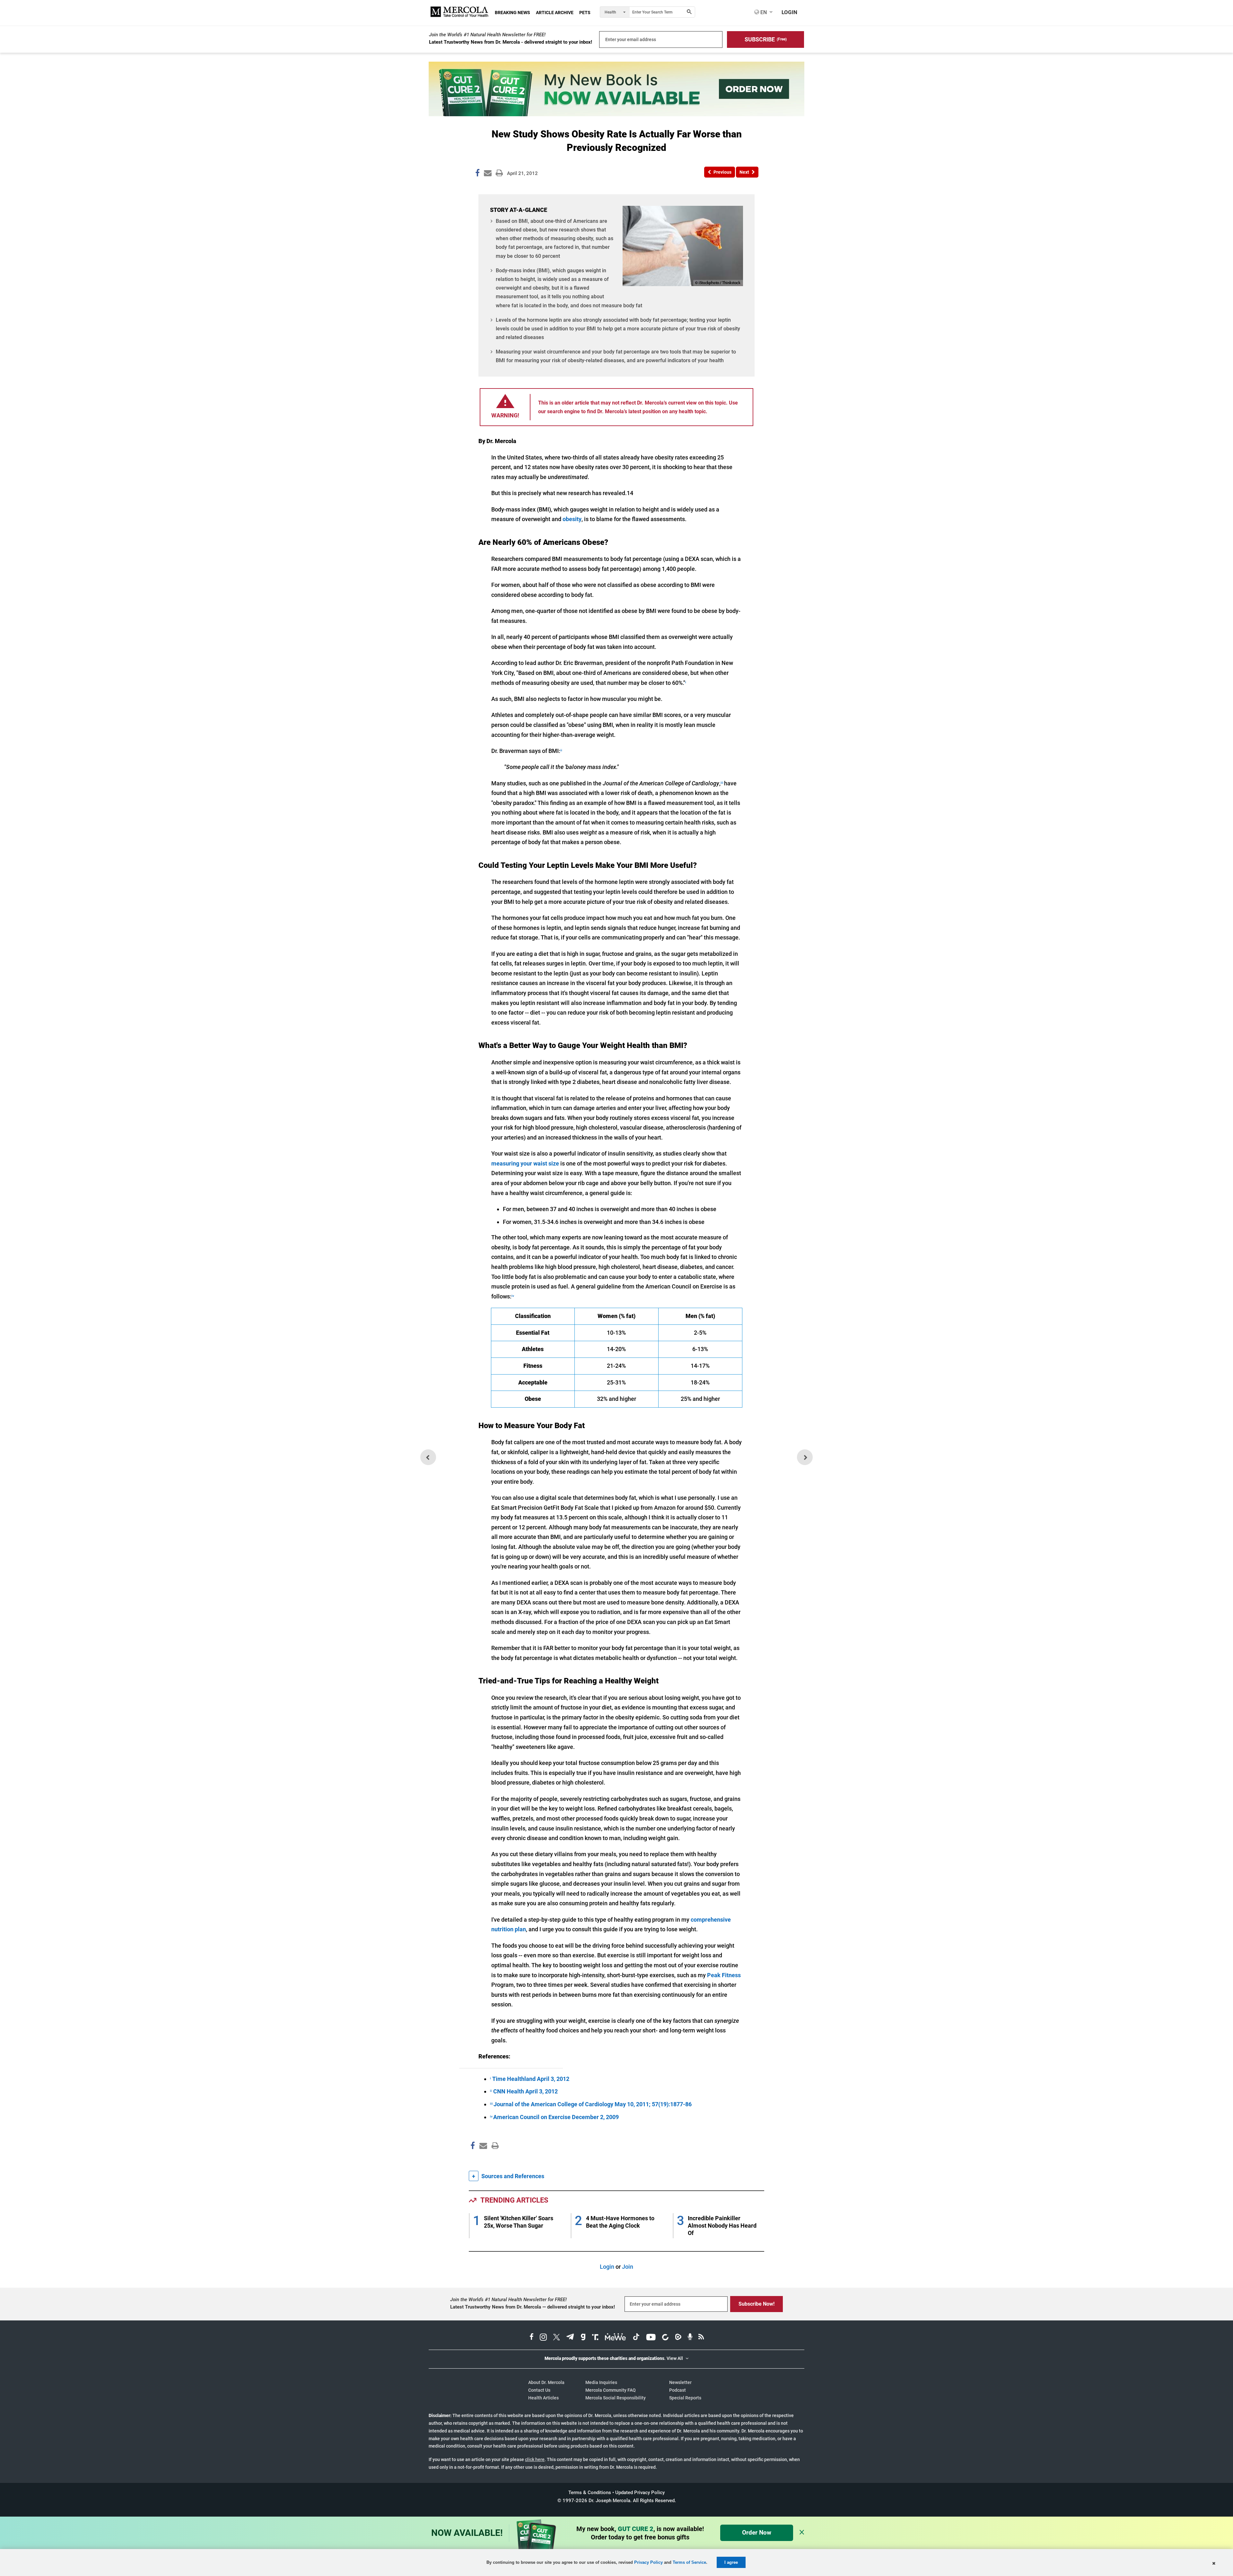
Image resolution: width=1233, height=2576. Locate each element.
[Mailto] (482, 2159)
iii (722, 783)
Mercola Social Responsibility (616, 2398)
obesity (572, 519)
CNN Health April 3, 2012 (525, 2091)
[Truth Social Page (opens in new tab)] (595, 2338)
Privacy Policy (648, 2562)
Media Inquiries (601, 2382)
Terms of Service (689, 2562)
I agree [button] (731, 2562)
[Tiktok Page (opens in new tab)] (636, 2338)
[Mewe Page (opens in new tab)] (616, 2338)
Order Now (757, 2532)
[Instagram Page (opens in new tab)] (543, 2338)
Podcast (678, 2390)
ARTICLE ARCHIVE (555, 13)
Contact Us (539, 2390)
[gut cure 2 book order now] (616, 114)
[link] (477, 174)
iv (513, 1296)
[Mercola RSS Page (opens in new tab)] (701, 2338)
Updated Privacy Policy (640, 2493)
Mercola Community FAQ (611, 2390)
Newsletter (680, 2382)
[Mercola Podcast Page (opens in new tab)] (690, 2338)
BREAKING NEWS (512, 13)
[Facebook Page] (472, 2159)
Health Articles (543, 2398)
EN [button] (763, 12)
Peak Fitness (724, 1975)
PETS (585, 13)
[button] (765, 39)
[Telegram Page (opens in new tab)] (570, 2338)
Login (607, 2267)
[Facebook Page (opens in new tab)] (532, 2338)
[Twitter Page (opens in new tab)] (556, 2338)
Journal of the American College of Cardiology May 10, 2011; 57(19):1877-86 (593, 2104)
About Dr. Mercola (546, 2382)
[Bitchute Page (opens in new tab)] (665, 2338)
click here (535, 2459)
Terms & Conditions (590, 2493)
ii (561, 750)
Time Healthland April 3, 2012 (531, 2079)
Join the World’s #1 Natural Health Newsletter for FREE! (487, 35)
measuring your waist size (525, 1163)
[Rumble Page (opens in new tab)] (678, 2338)
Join (628, 2267)
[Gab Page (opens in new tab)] (583, 2338)
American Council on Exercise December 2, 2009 (556, 2117)
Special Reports (685, 2398)
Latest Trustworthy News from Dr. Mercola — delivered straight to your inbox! (533, 2307)
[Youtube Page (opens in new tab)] (651, 2338)
